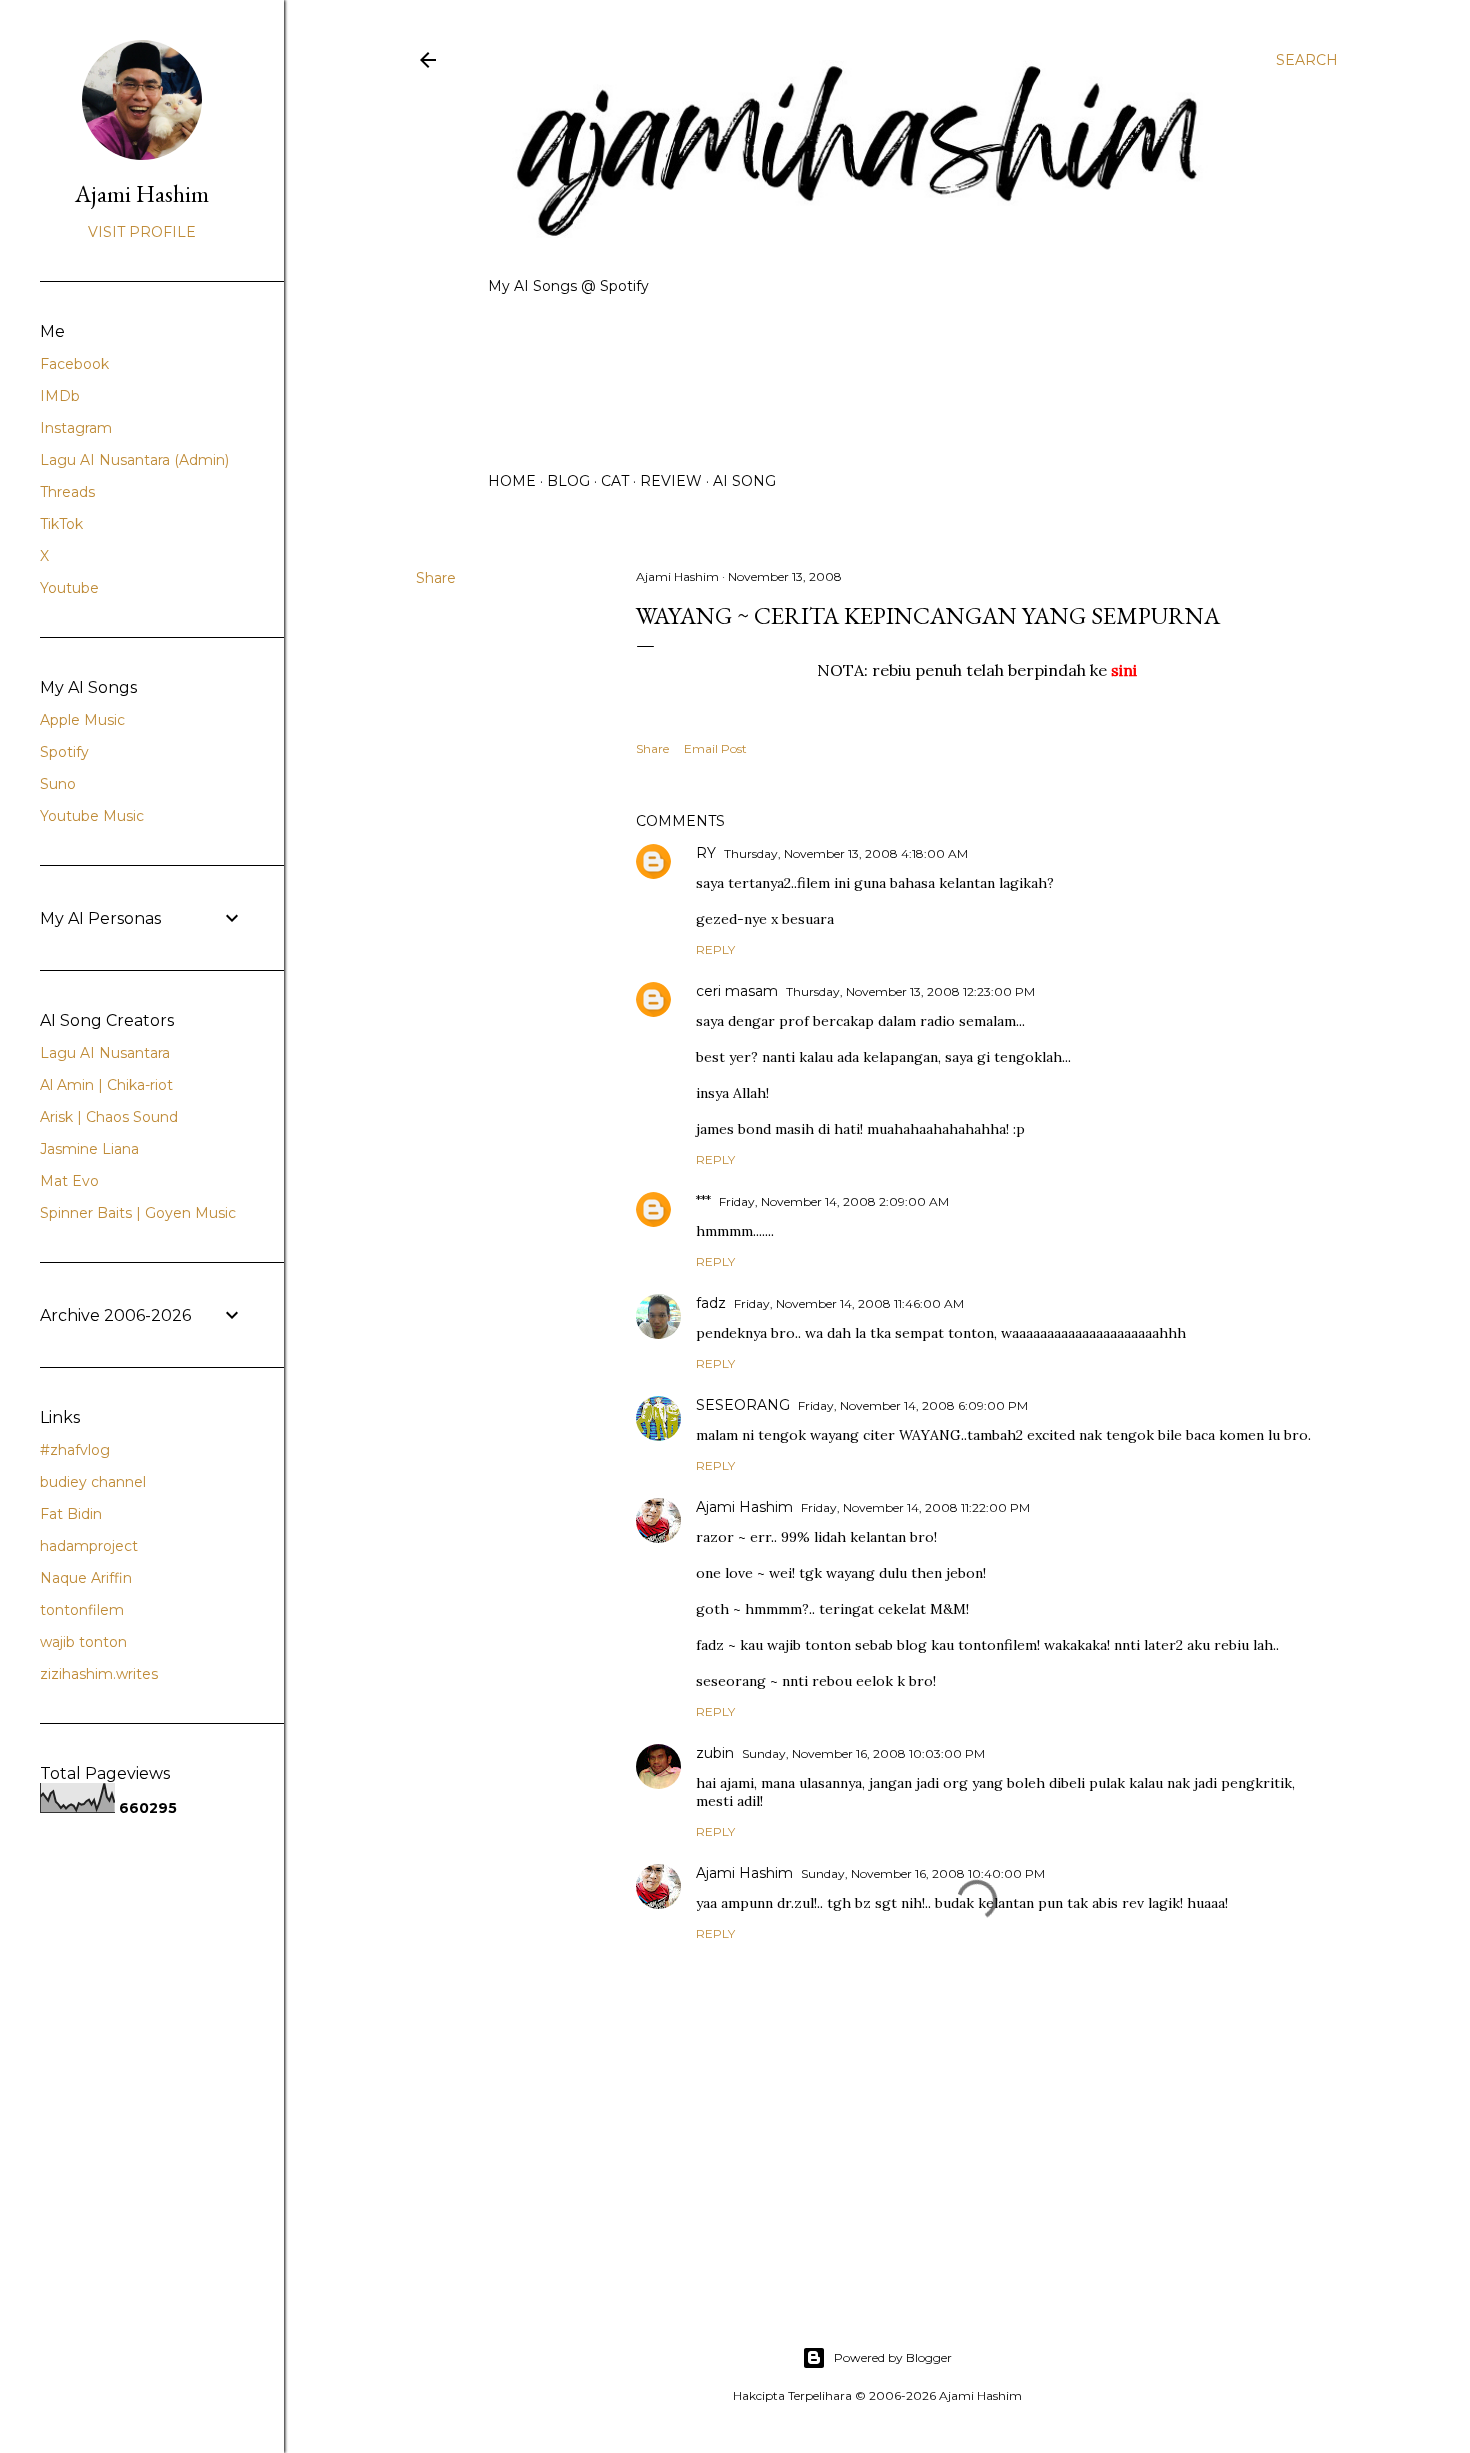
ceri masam (737, 991)
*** (703, 1201)
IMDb (60, 396)
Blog (568, 481)
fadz (711, 1303)
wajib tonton (83, 1642)
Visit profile (142, 232)
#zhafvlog (75, 1450)
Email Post (715, 748)
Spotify (64, 752)
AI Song (744, 481)
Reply (715, 949)
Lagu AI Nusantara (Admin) (134, 460)
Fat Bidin (71, 1514)
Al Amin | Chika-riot (106, 1085)
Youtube (69, 588)
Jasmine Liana (89, 1149)
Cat (615, 481)
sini (1124, 670)
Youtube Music (92, 816)
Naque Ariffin (86, 1578)
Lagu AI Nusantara (105, 1053)
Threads (67, 492)
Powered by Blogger (893, 2357)
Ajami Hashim (744, 1507)
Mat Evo (69, 1181)
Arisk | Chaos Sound (109, 1117)
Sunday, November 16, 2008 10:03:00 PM (863, 1753)
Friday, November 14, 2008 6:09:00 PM (913, 1405)
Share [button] (436, 578)
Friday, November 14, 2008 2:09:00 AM (834, 1201)
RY (706, 853)
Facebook (74, 364)
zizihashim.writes (99, 1674)
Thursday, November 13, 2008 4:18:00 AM (846, 853)
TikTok (61, 524)
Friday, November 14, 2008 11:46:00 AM (849, 1303)
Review (671, 481)
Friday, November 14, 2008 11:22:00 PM (915, 1507)
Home (512, 481)
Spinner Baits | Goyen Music (138, 1213)
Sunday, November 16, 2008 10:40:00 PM (923, 1873)
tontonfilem (82, 1610)
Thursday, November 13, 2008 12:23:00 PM (910, 991)
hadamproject (89, 1546)
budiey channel (93, 1482)
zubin (715, 1753)
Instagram (76, 428)
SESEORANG (743, 1405)
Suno (58, 784)
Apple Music (82, 720)
